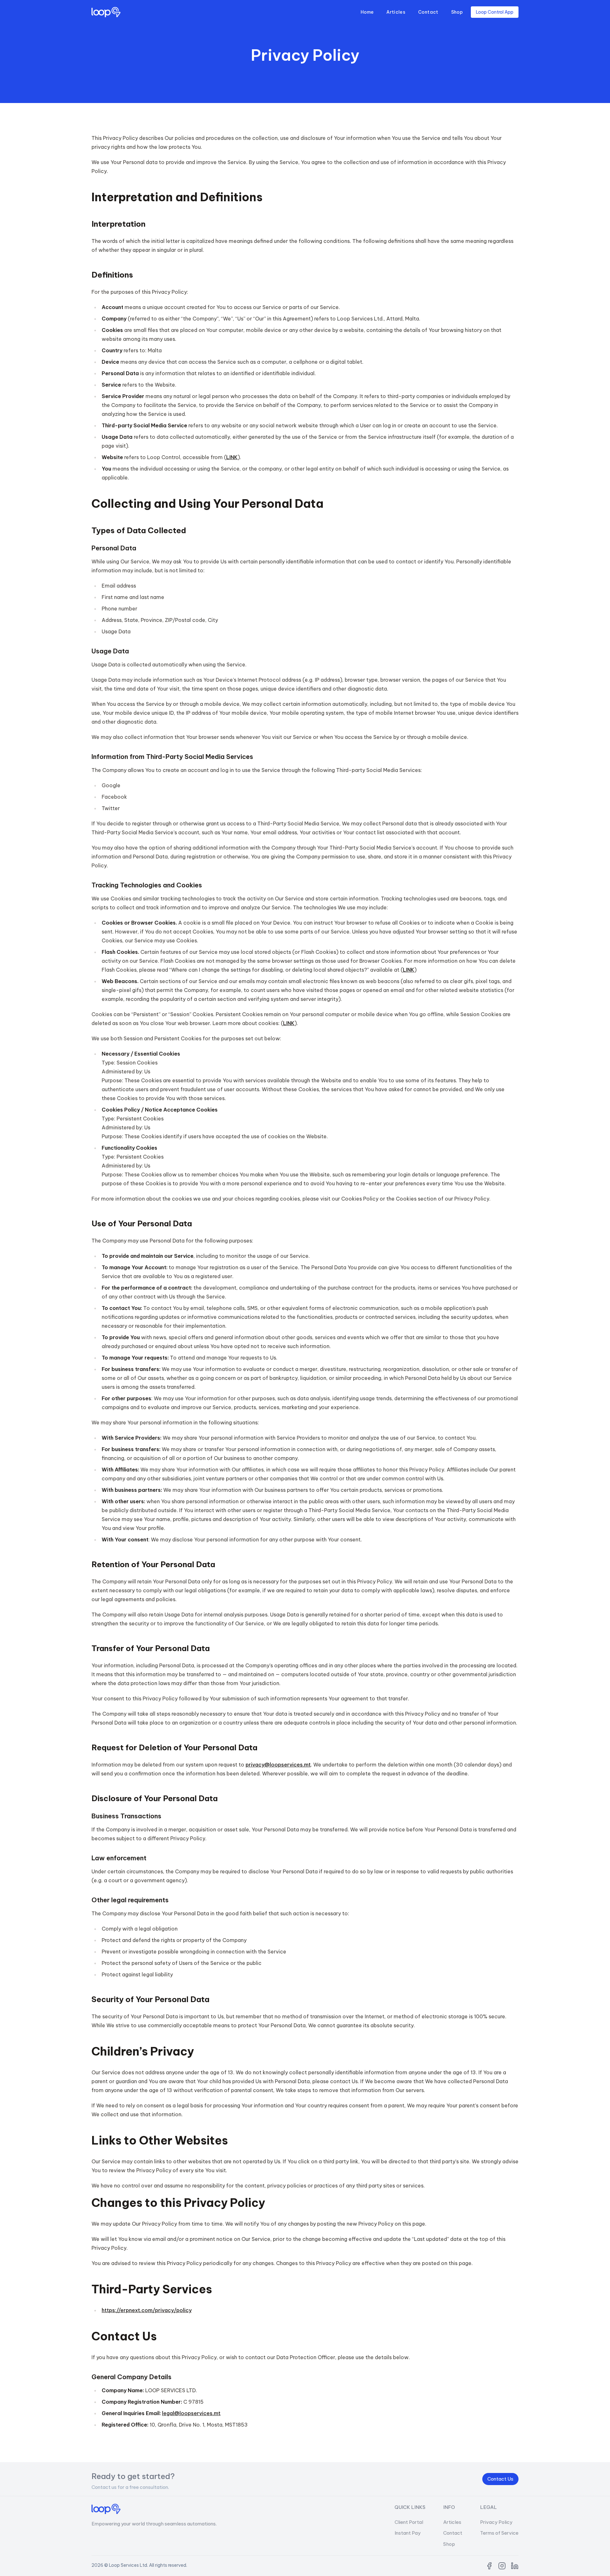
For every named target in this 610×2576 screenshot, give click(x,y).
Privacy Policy (496, 2522)
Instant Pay (408, 2533)
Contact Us (500, 2479)
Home (367, 12)
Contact (428, 12)
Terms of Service (499, 2533)
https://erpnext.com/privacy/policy (147, 2310)
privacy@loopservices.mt (278, 1765)
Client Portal (409, 2522)
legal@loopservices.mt (191, 2413)
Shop (457, 12)
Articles (396, 12)
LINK (232, 457)
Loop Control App (495, 12)
